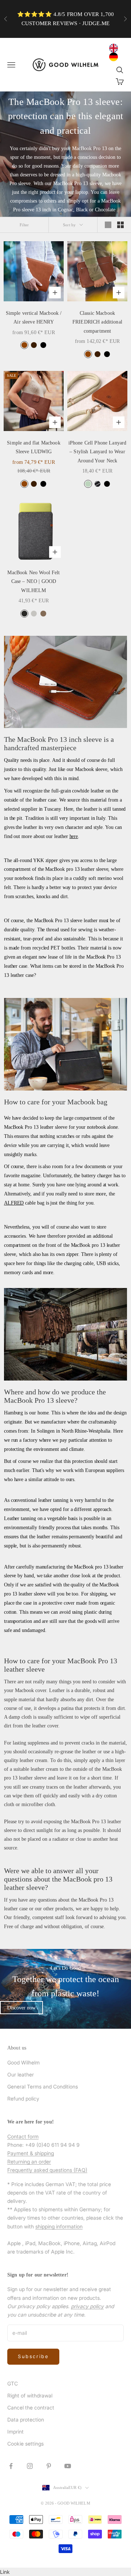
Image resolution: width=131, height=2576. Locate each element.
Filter (24, 225)
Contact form (23, 2136)
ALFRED (14, 1203)
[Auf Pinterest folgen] (49, 2466)
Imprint (15, 2432)
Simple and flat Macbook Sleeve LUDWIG (33, 447)
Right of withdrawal (30, 2395)
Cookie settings (25, 2444)
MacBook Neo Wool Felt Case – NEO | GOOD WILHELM (33, 581)
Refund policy (23, 2099)
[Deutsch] (115, 57)
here (74, 836)
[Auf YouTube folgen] (68, 2466)
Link (5, 2572)
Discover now (21, 2008)
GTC (13, 2383)
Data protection (26, 2420)
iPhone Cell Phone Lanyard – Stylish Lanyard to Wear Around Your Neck (98, 452)
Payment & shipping (31, 2153)
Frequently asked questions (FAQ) (47, 2170)
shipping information (59, 2226)
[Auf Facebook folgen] (11, 2466)
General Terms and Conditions (43, 2086)
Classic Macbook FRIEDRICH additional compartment (97, 322)
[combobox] (115, 48)
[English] (115, 48)
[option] (115, 57)
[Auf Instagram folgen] (30, 2466)
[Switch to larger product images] (108, 225)
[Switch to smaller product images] (120, 225)
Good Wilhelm (23, 2062)
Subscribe (33, 2356)
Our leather (21, 2074)
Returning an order (29, 2162)
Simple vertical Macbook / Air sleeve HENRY (34, 317)
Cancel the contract (31, 2407)
